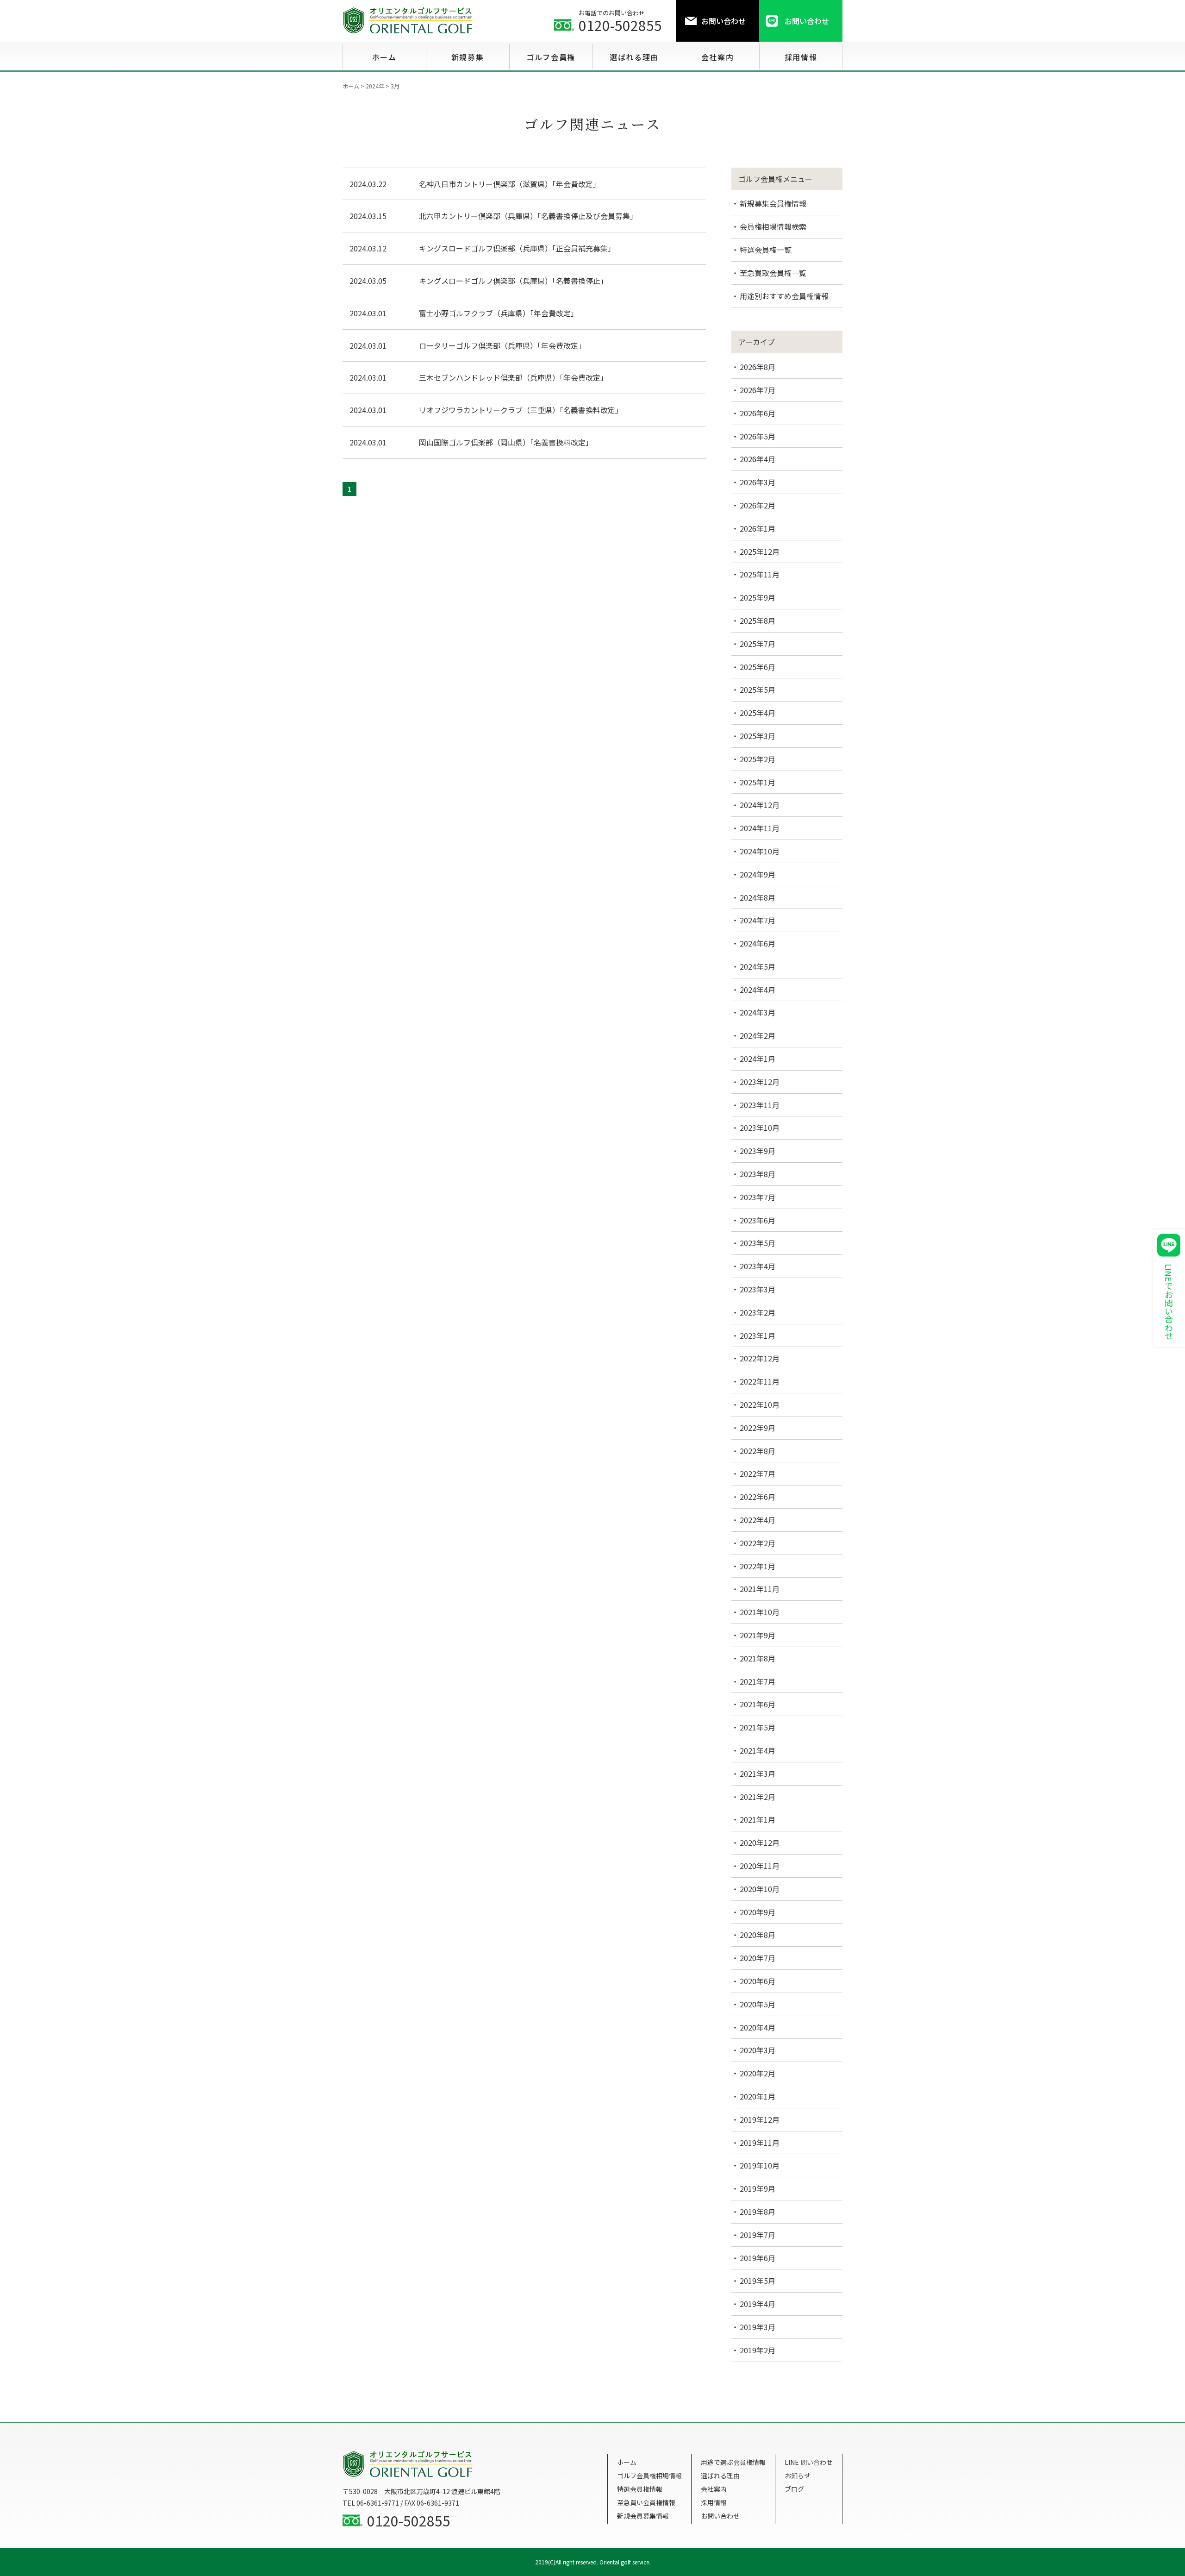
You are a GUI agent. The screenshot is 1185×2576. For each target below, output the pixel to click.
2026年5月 (758, 436)
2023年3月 (758, 1289)
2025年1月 (758, 782)
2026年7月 (758, 390)
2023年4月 (758, 1266)
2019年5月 (758, 2281)
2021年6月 (758, 1704)
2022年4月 (758, 1520)
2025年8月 (758, 620)
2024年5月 (758, 966)
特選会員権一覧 (766, 250)
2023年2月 (758, 1312)
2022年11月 (760, 1381)
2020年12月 (760, 1843)
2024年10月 (760, 851)
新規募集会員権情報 (773, 203)
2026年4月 (758, 459)
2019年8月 (758, 2212)
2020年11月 (760, 1866)
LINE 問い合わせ (809, 2462)
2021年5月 (758, 1727)
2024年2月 (758, 1035)
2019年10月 (760, 2165)
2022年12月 (760, 1358)
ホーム (627, 2462)
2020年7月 (758, 1958)
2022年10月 (760, 1404)
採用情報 (714, 2502)
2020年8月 (758, 1935)
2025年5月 (758, 689)
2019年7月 (758, 2235)
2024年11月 (760, 828)
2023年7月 (758, 1197)
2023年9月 (758, 1151)
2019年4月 (758, 2304)
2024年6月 (758, 943)
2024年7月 (758, 920)
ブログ (794, 2489)
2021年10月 (760, 1612)
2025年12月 (760, 552)
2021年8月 (758, 1658)
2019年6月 (758, 2258)
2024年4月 (758, 990)
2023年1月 (758, 1335)
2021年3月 (758, 1774)
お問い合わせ (720, 2516)
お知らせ (798, 2476)
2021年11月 (760, 1589)
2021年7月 (758, 1681)
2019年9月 (758, 2188)
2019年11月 (760, 2143)
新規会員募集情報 (643, 2516)
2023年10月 (760, 1128)
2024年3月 (758, 1012)
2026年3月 (758, 482)
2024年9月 (758, 874)
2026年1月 (758, 528)
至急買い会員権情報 (646, 2502)
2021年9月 (758, 1635)
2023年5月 (758, 1243)
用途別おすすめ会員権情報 (784, 296)
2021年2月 (758, 1797)
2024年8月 (758, 897)
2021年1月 (758, 1819)
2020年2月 (758, 2073)
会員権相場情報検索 (773, 226)
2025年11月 (760, 574)
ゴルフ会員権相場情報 (649, 2476)
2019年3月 (758, 2327)
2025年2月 (758, 759)
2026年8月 (758, 367)
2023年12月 (760, 1082)
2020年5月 (758, 2004)
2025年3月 (758, 736)
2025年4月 (758, 713)
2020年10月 (760, 1889)
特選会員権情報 (640, 2489)
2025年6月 (758, 667)
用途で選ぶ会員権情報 (733, 2462)
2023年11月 (760, 1105)
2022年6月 (758, 1497)
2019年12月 (760, 2119)
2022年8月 (758, 1451)
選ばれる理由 (720, 2476)
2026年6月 (758, 413)
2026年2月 (758, 505)
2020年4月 (758, 2027)
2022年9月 (758, 1428)
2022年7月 (758, 1473)
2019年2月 (758, 2350)
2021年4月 (758, 1750)
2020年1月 (758, 2096)
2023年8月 (758, 1174)
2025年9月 (758, 597)
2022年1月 (758, 1566)
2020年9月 (758, 1912)
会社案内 (714, 2489)
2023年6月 (758, 1220)
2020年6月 (758, 1981)
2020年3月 (758, 2050)
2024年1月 (758, 1059)
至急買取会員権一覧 (773, 273)
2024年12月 (760, 805)
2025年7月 (758, 644)
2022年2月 (758, 1543)
